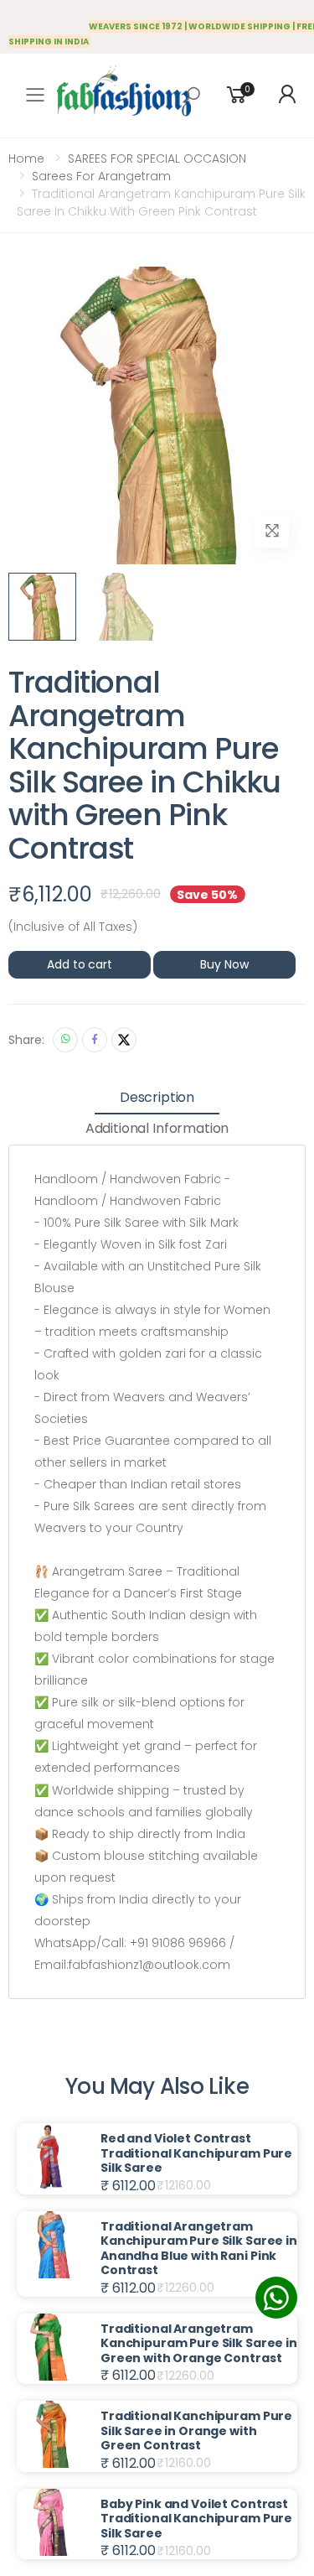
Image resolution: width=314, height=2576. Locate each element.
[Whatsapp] (65, 1040)
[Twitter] (124, 1040)
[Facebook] (95, 1040)
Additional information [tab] (157, 1128)
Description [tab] (157, 1097)
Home (26, 158)
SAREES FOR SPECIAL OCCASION (157, 158)
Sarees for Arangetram (101, 176)
